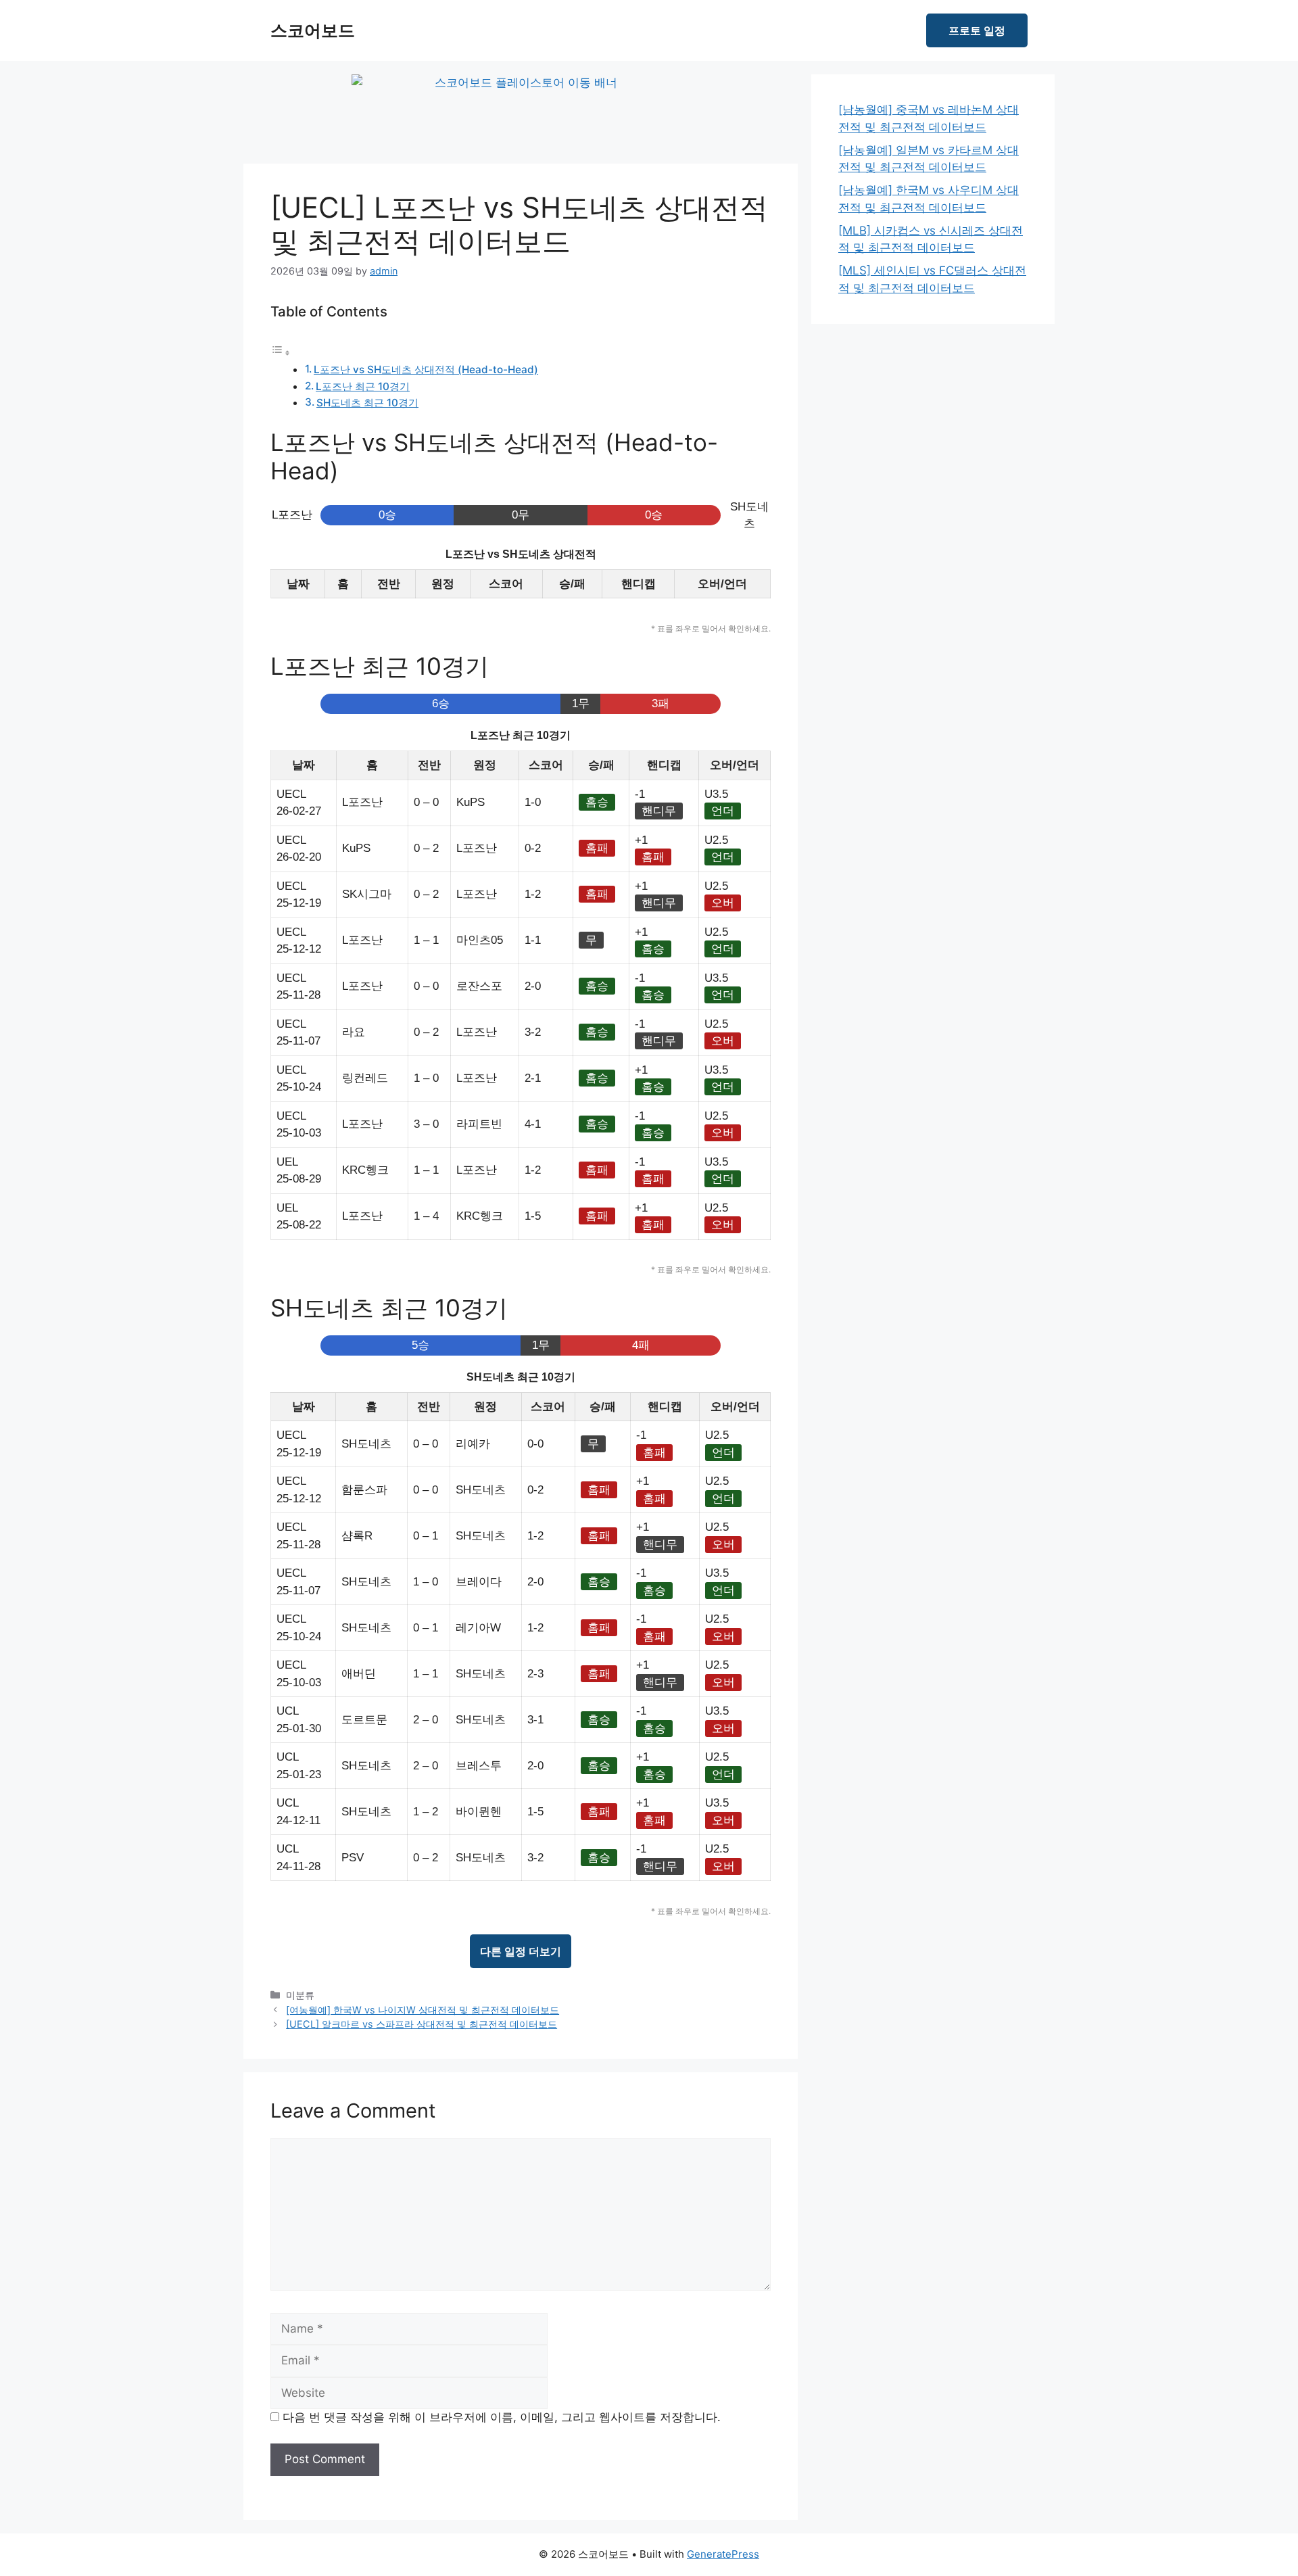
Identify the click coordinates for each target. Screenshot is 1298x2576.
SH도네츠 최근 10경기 (367, 403)
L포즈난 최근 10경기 (363, 386)
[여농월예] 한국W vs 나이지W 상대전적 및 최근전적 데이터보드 (423, 2010)
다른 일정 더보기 (521, 1951)
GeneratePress (723, 2554)
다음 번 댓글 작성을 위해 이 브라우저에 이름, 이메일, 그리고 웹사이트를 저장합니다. (502, 2417)
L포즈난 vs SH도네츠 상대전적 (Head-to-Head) (426, 369)
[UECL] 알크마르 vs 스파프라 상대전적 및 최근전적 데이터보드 (422, 2024)
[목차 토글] (281, 352)
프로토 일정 (977, 30)
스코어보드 (313, 30)
